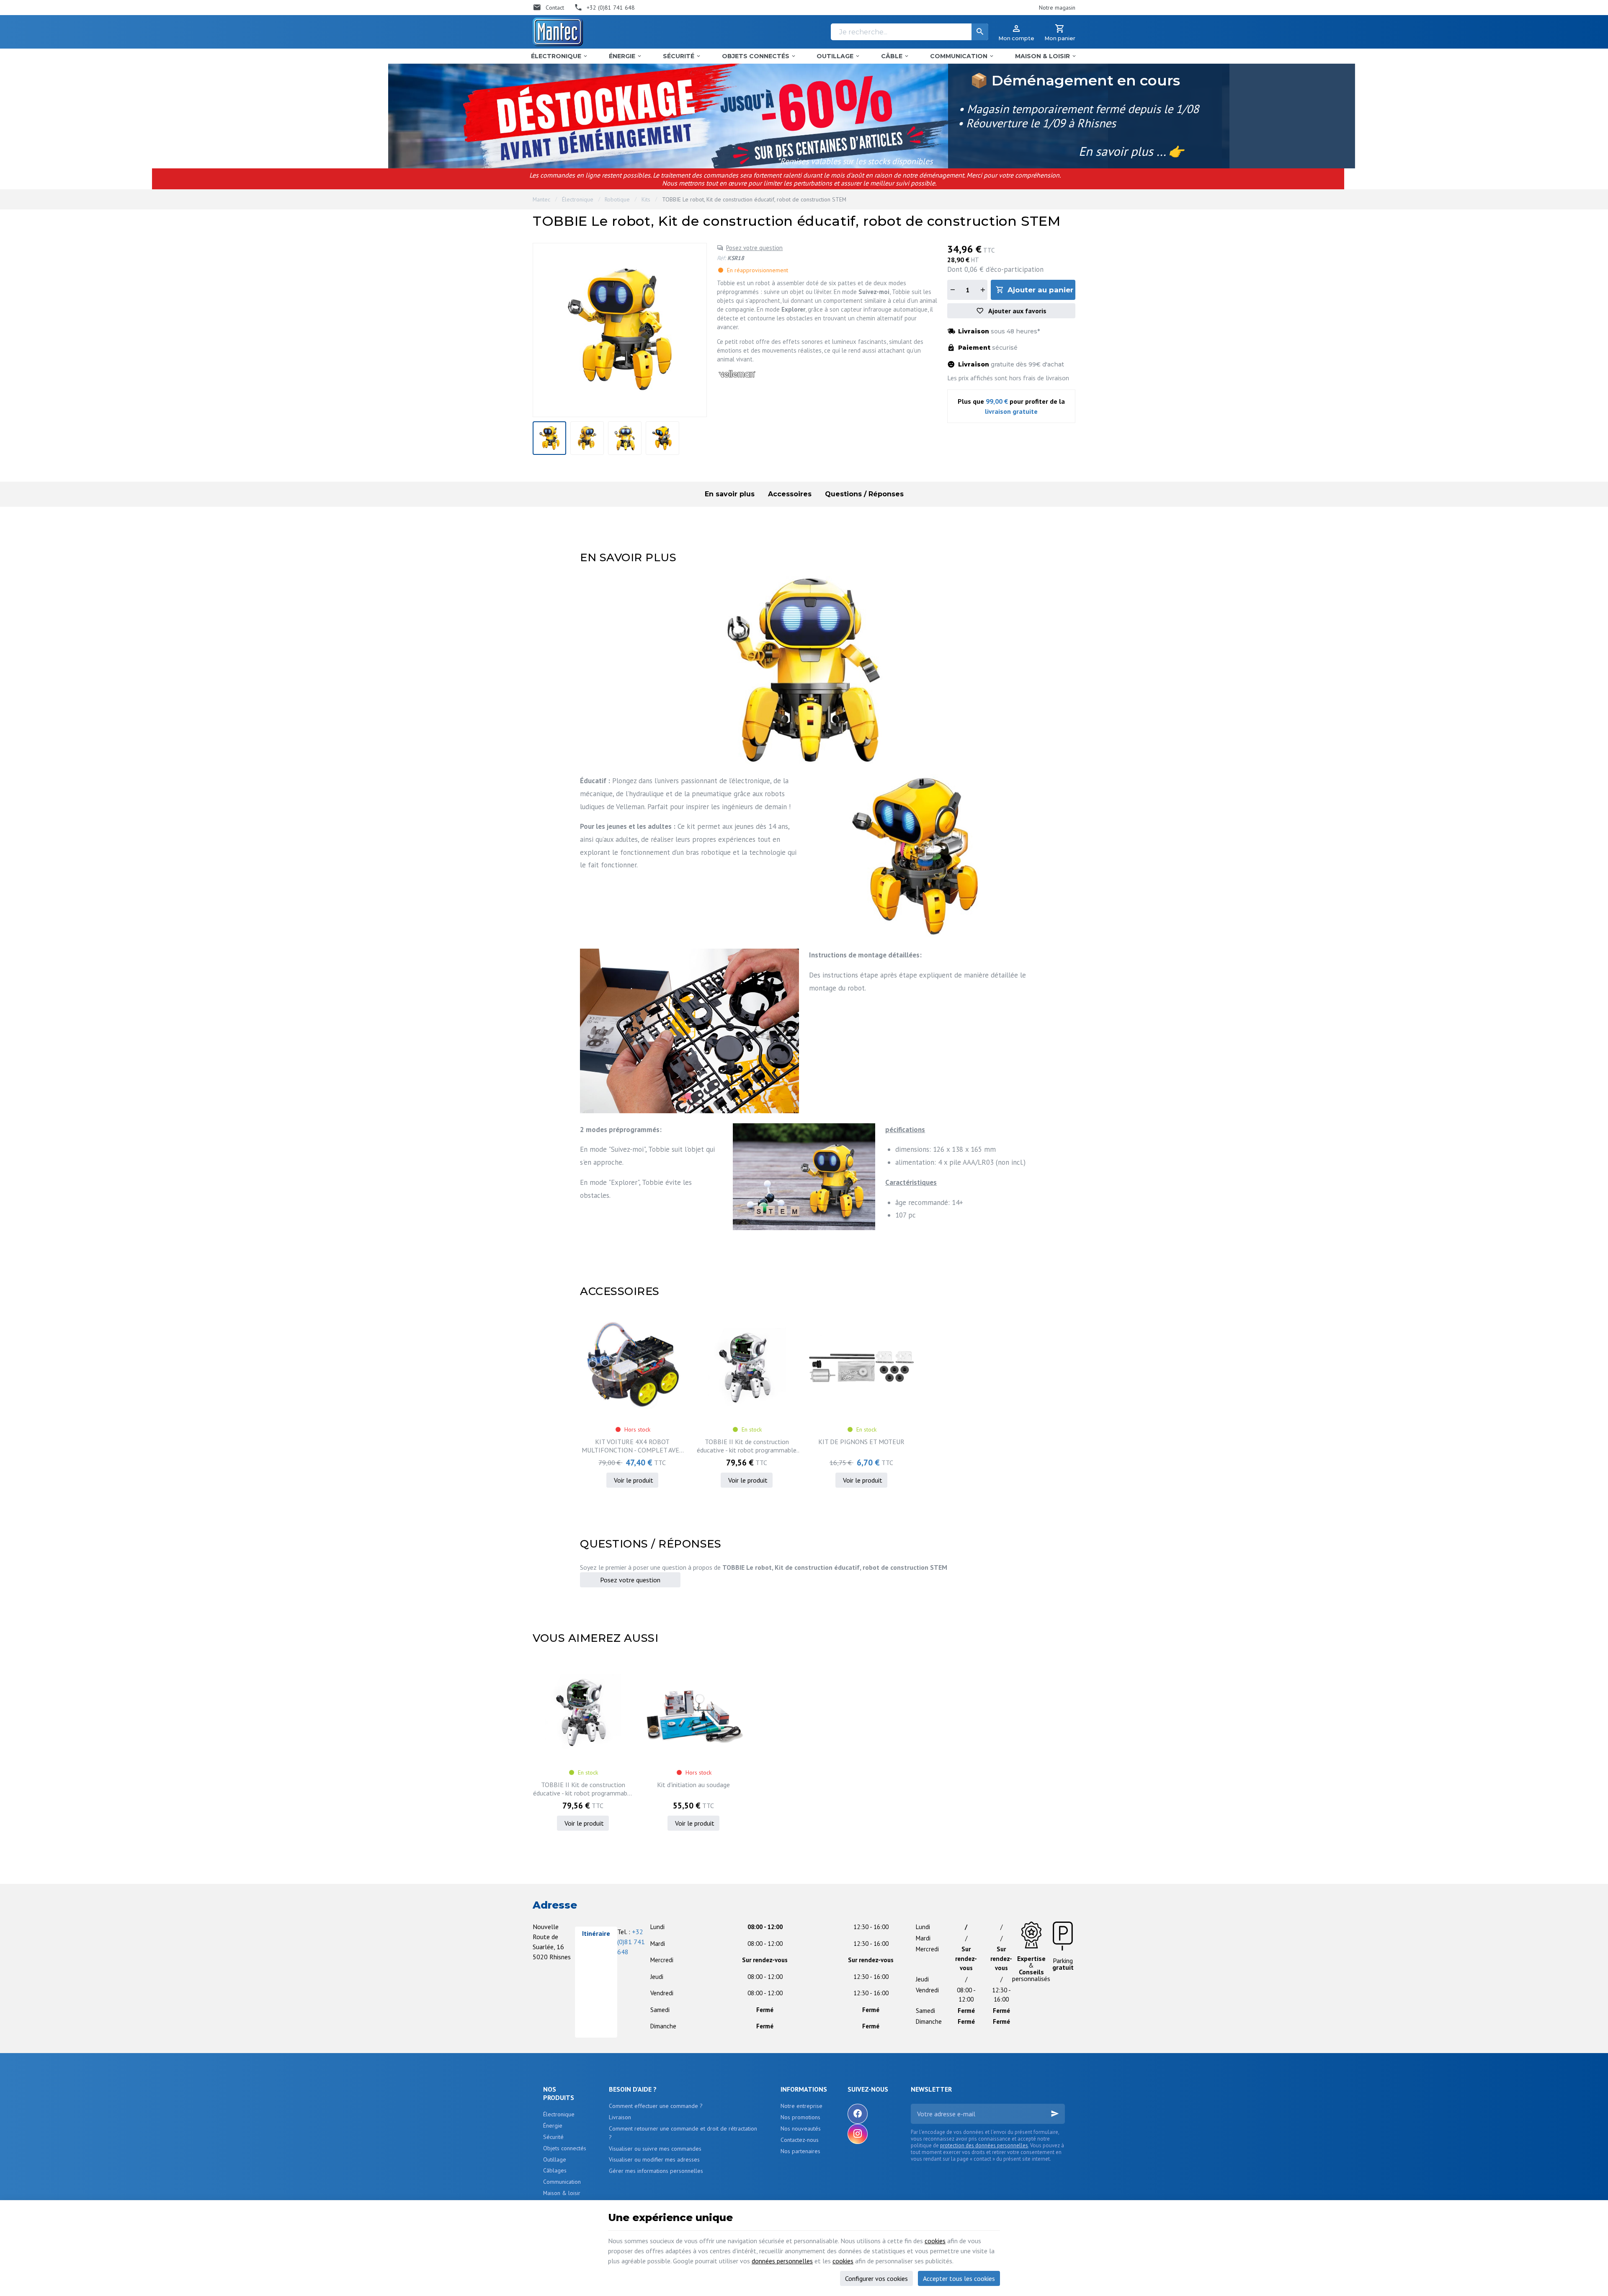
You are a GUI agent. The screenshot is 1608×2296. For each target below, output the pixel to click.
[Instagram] (858, 2134)
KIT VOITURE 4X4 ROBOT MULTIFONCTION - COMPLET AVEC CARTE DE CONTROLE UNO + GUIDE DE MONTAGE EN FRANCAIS (632, 1446)
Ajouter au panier (1040, 290)
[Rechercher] (980, 32)
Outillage (555, 2159)
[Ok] (1055, 2114)
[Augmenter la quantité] (982, 290)
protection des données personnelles (984, 2145)
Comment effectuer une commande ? (656, 2106)
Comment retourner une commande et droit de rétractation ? (683, 2133)
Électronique (578, 199)
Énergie (553, 2126)
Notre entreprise (801, 2106)
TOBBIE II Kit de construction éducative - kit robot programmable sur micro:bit (747, 1446)
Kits (646, 199)
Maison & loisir (562, 2193)
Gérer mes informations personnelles (656, 2171)
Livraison (620, 2117)
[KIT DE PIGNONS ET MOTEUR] (861, 1367)
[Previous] (544, 330)
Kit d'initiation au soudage (693, 1785)
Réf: (721, 258)
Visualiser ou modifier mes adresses (654, 2159)
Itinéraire (596, 1933)
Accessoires (790, 494)
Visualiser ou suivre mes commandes (655, 2149)
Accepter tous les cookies (959, 2278)
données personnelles (782, 2261)
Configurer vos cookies (876, 2278)
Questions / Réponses (864, 494)
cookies (935, 2241)
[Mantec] (558, 32)
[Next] (695, 330)
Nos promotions (800, 2117)
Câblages (555, 2170)
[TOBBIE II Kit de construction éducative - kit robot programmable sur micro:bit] (747, 1367)
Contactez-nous (800, 2140)
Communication (562, 2182)
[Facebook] (858, 2114)
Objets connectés (565, 2148)
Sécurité (553, 2137)
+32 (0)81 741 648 (631, 1942)
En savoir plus (730, 494)
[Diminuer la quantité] (952, 290)
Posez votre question (754, 248)
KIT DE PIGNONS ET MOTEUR (861, 1442)
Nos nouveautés (801, 2128)
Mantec (541, 199)
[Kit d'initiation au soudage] (693, 1712)
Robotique (617, 199)
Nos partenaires (800, 2151)
